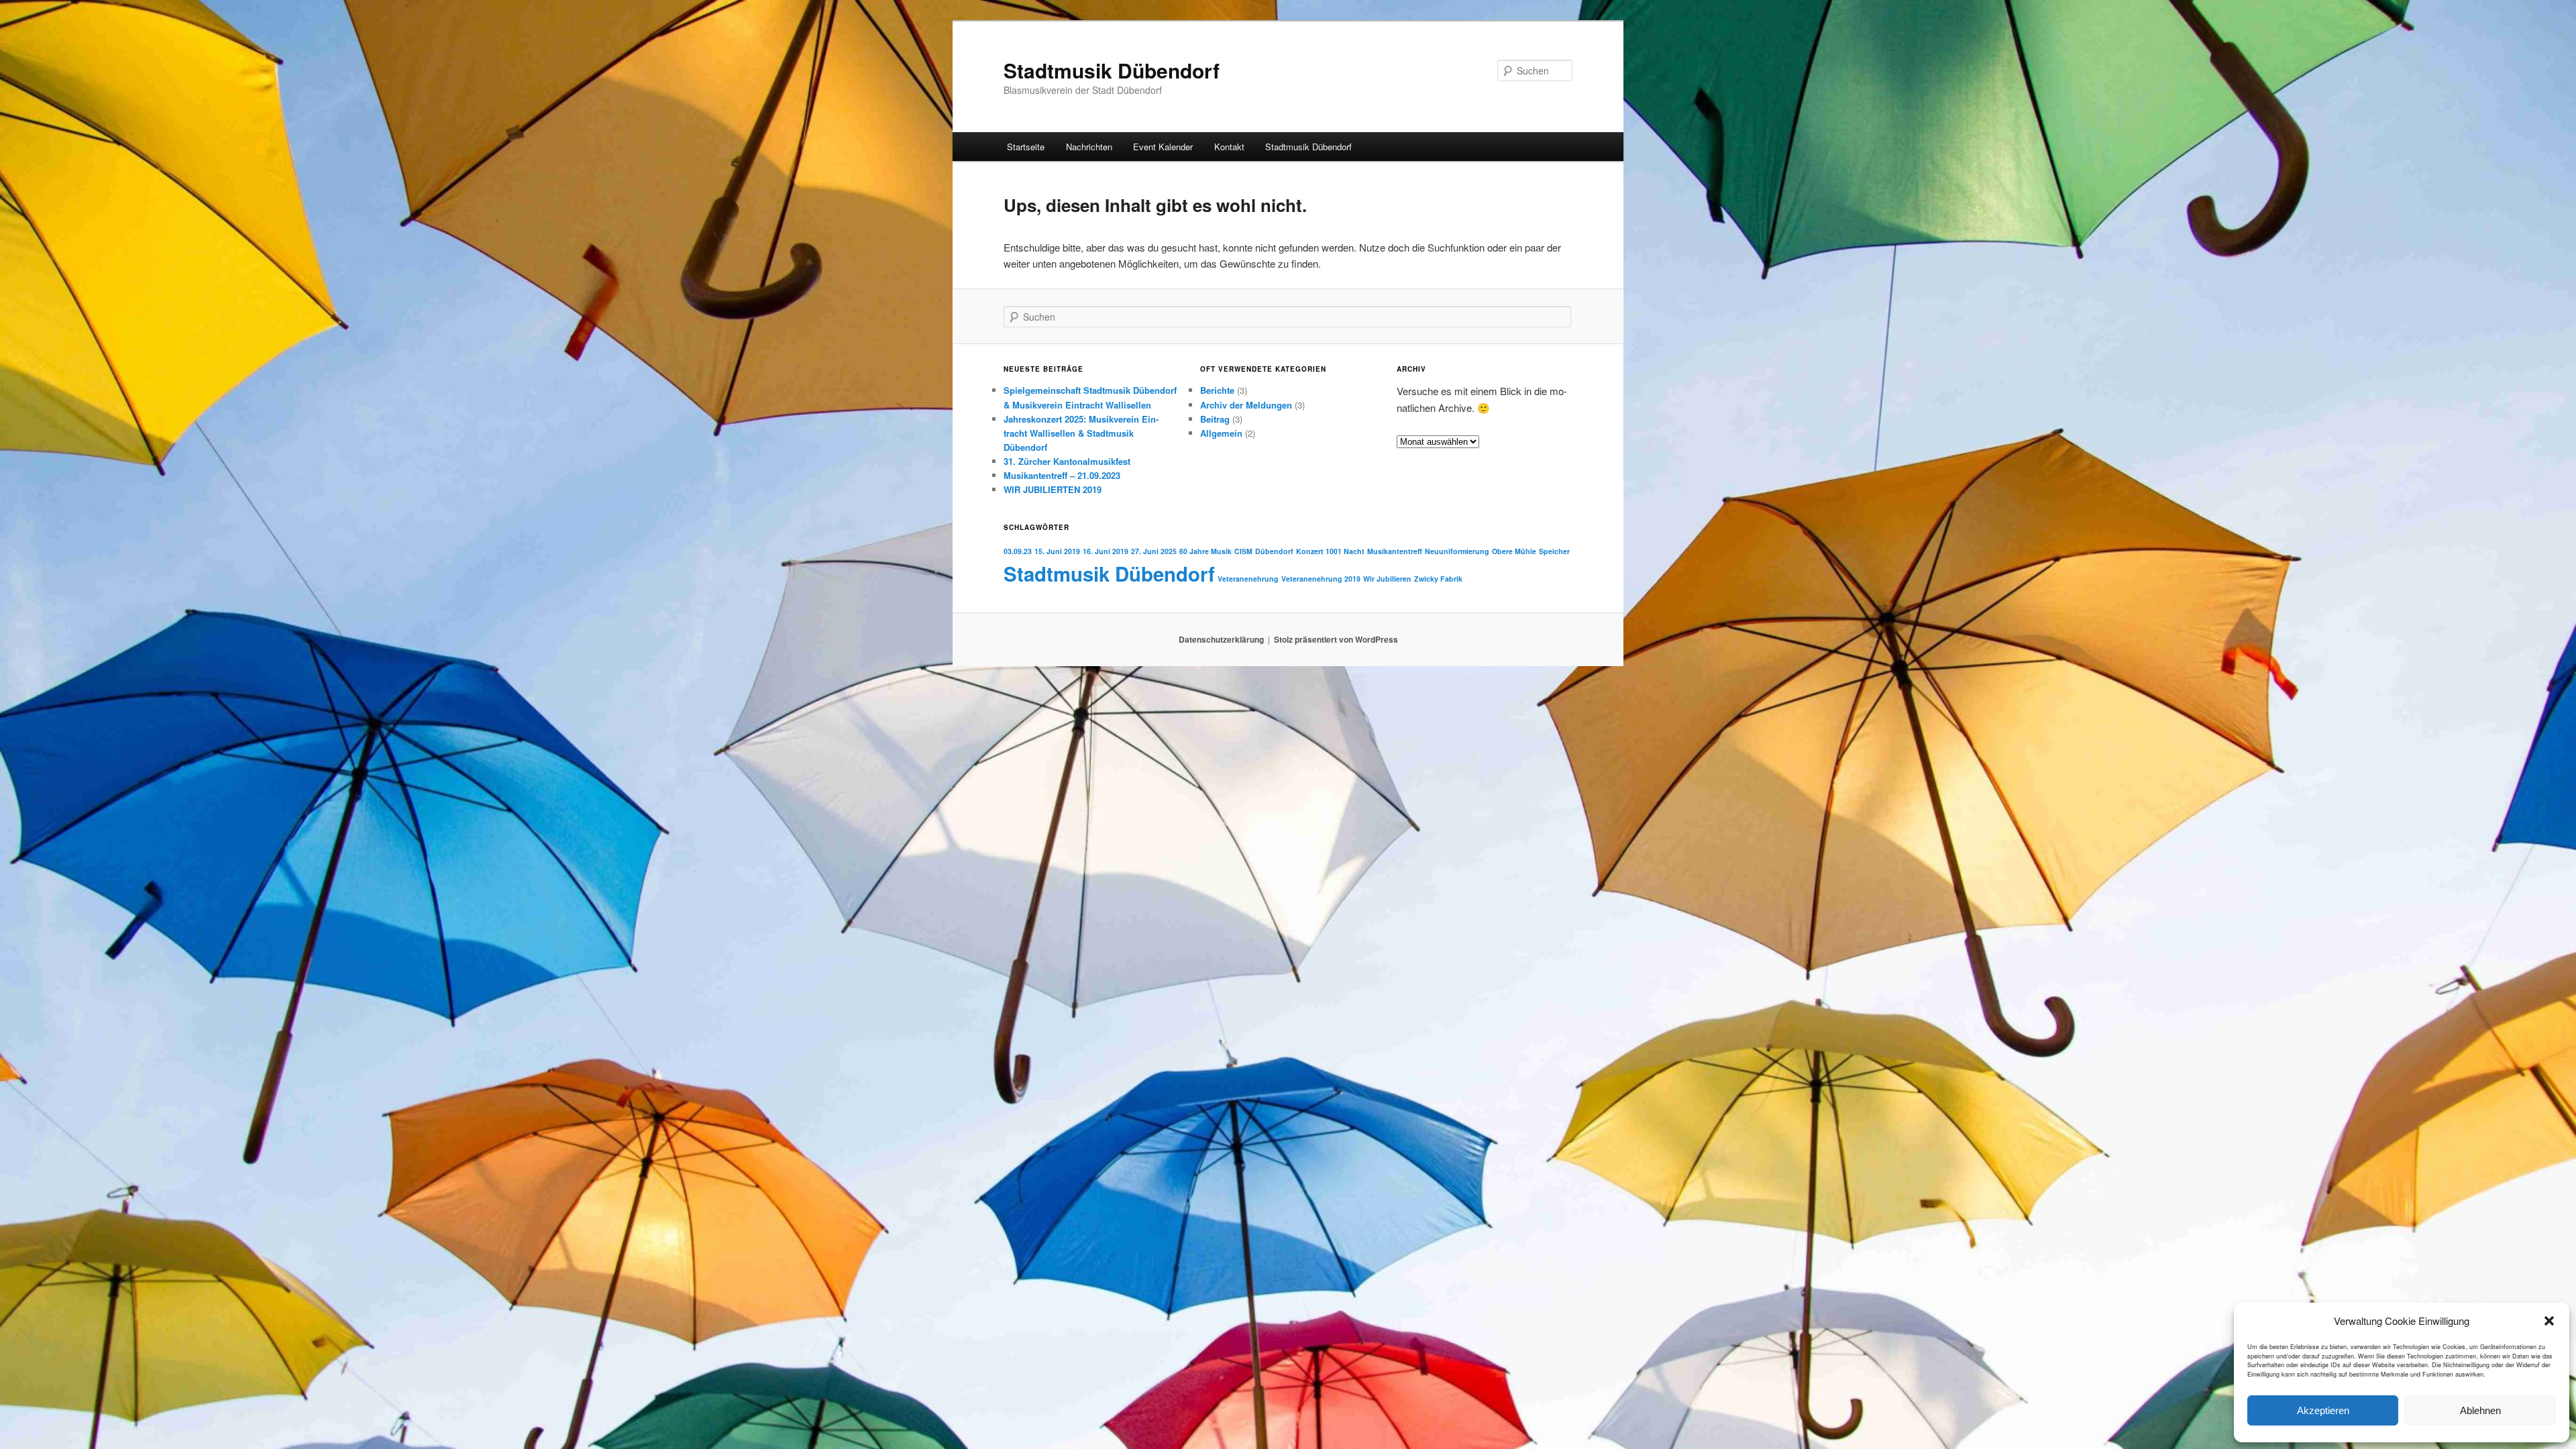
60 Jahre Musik (1205, 551)
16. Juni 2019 (1106, 551)
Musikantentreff (1395, 551)
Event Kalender (1163, 147)
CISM (1243, 551)
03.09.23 (1018, 551)
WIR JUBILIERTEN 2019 (1053, 489)
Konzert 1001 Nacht (1330, 551)
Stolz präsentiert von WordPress (1336, 639)
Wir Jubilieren (1387, 579)
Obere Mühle (1514, 551)
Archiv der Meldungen (1246, 405)
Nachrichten (1089, 147)
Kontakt (1229, 147)
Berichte (1217, 390)
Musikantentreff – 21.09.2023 (1062, 475)
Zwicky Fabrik (1438, 579)
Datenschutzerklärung (1221, 639)
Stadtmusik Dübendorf (1112, 70)
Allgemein (1221, 433)
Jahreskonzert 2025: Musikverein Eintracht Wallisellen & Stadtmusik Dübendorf (1081, 433)
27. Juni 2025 (1154, 551)
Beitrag (1215, 419)
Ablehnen (2480, 1410)
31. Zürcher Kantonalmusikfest (1067, 461)
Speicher (1554, 551)
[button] (2549, 1321)
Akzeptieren (2323, 1410)
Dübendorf (1274, 551)
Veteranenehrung (1248, 579)
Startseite (1026, 147)
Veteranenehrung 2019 (1321, 579)
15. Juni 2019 (1057, 551)
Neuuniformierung (1457, 551)
